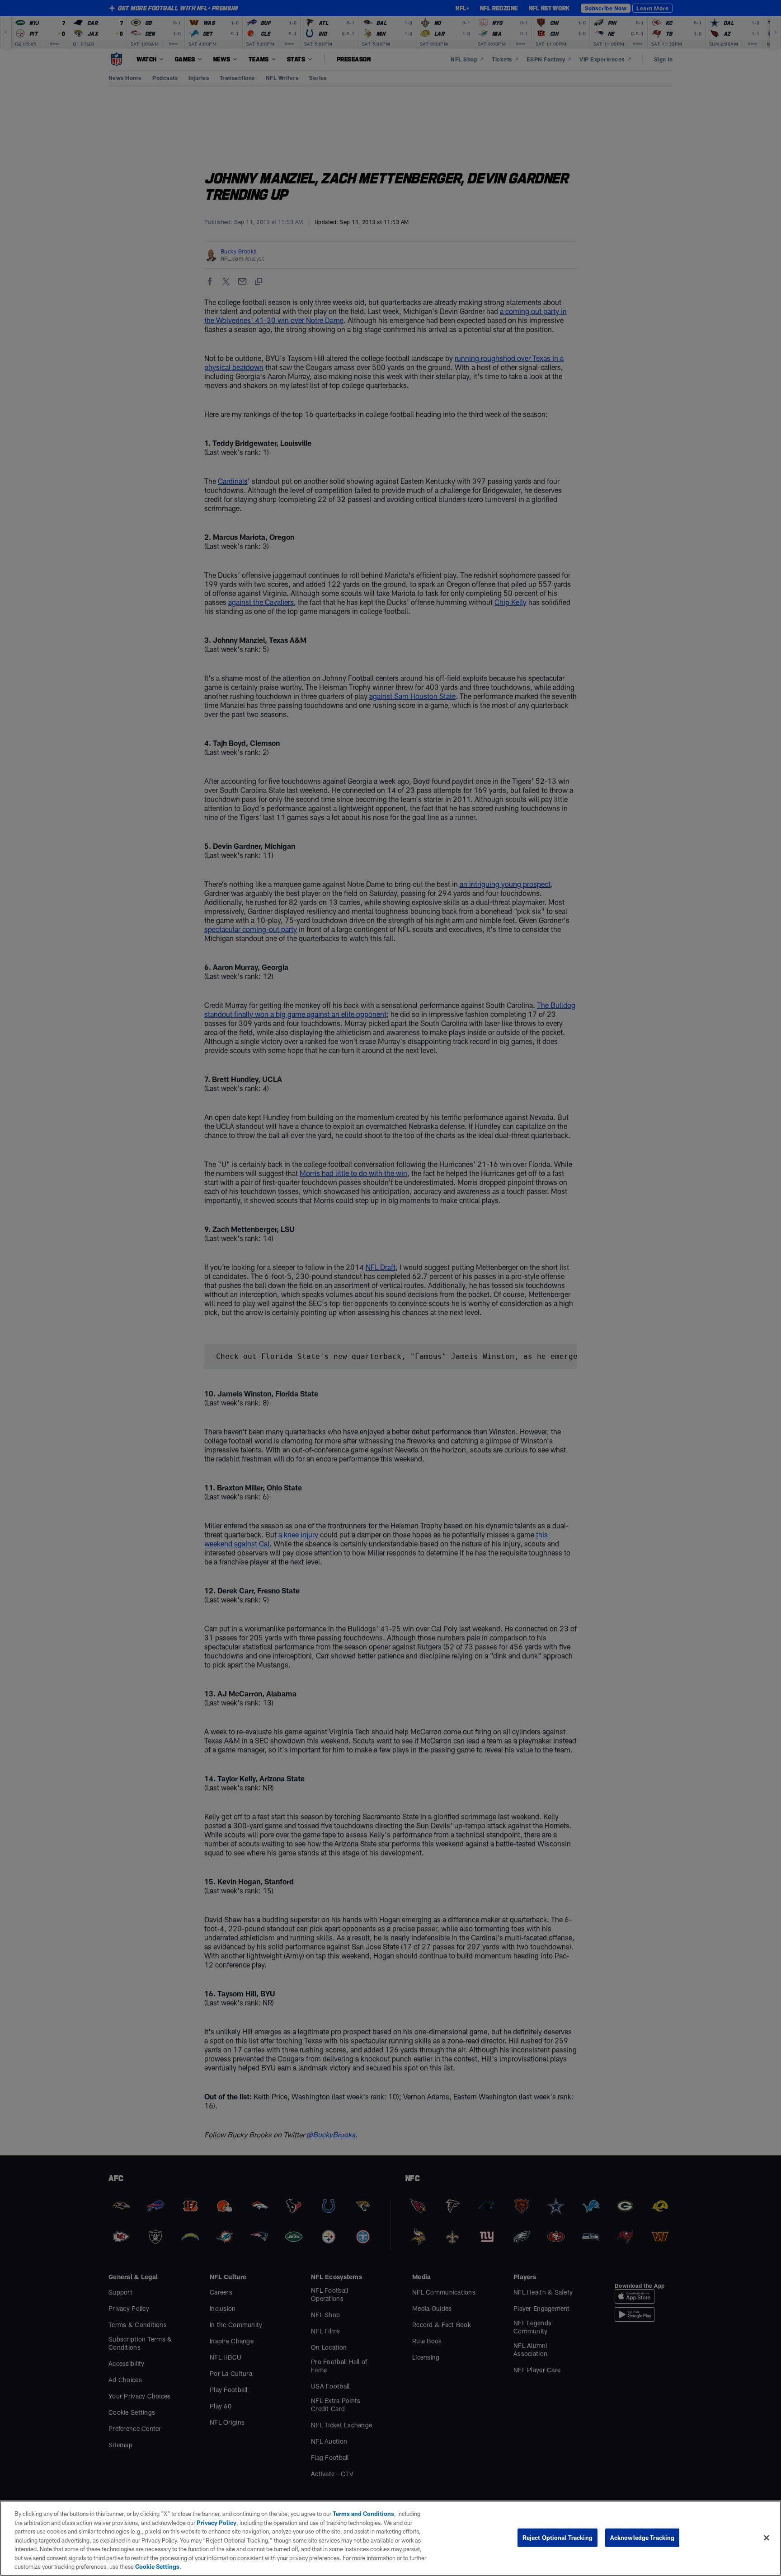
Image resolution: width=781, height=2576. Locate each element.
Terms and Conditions (363, 2514)
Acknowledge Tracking (642, 2537)
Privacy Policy (216, 2523)
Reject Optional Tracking (558, 2537)
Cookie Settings (157, 2567)
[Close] (767, 2538)
